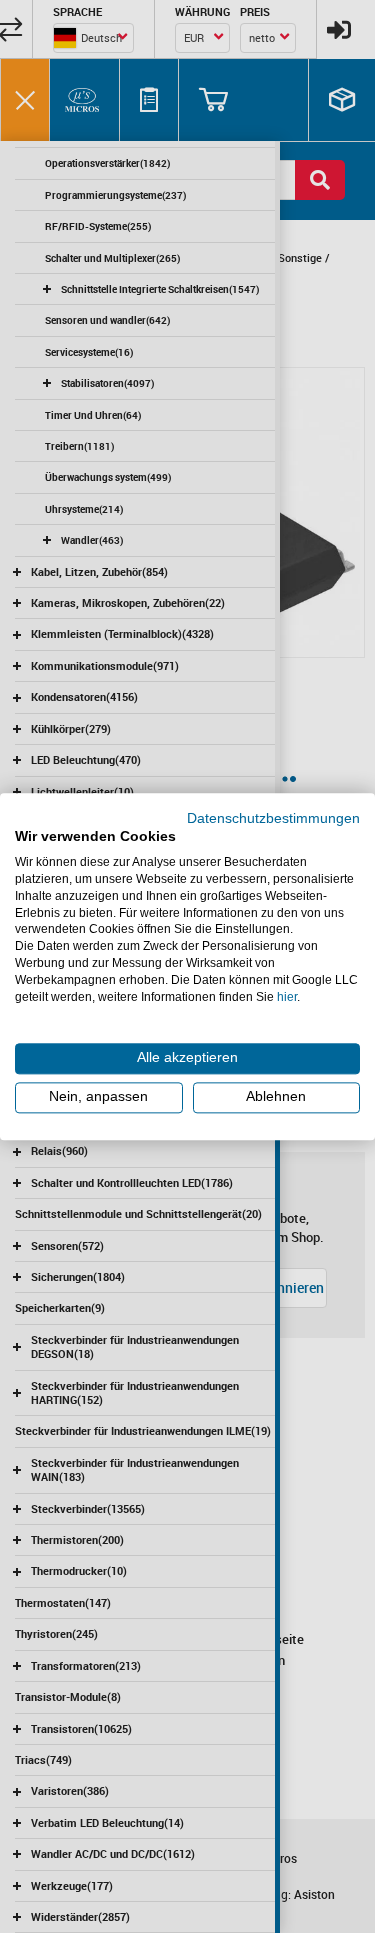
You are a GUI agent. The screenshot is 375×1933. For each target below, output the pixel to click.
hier (287, 997)
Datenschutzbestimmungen (273, 818)
